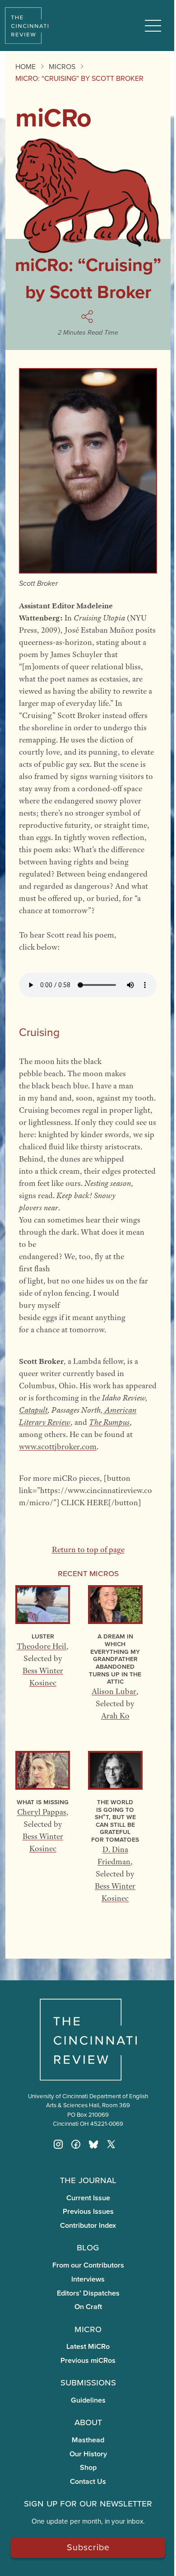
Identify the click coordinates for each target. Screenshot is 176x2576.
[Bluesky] (93, 2144)
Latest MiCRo (88, 2346)
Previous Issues (88, 2211)
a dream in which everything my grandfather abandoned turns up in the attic (115, 1659)
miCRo (88, 2329)
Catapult (33, 1410)
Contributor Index (88, 2225)
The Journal (88, 2179)
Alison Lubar (114, 1691)
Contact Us (88, 2481)
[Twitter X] (111, 2144)
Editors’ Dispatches (88, 2293)
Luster (43, 1636)
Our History (88, 2454)
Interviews (88, 2279)
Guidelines (88, 2400)
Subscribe (88, 2547)
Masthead (88, 2440)
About (88, 2422)
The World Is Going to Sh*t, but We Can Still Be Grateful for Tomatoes (115, 1820)
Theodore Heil (42, 1646)
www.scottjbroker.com (58, 1447)
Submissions (88, 2382)
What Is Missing (43, 1802)
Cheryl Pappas (42, 1812)
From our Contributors (88, 2265)
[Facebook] (76, 2144)
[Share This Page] (88, 317)
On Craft (88, 2307)
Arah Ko (115, 1716)
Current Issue (88, 2198)
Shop (88, 2467)
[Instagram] (58, 2144)
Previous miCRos (88, 2360)
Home (25, 66)
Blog (88, 2247)
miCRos (62, 66)
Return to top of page (88, 1549)
